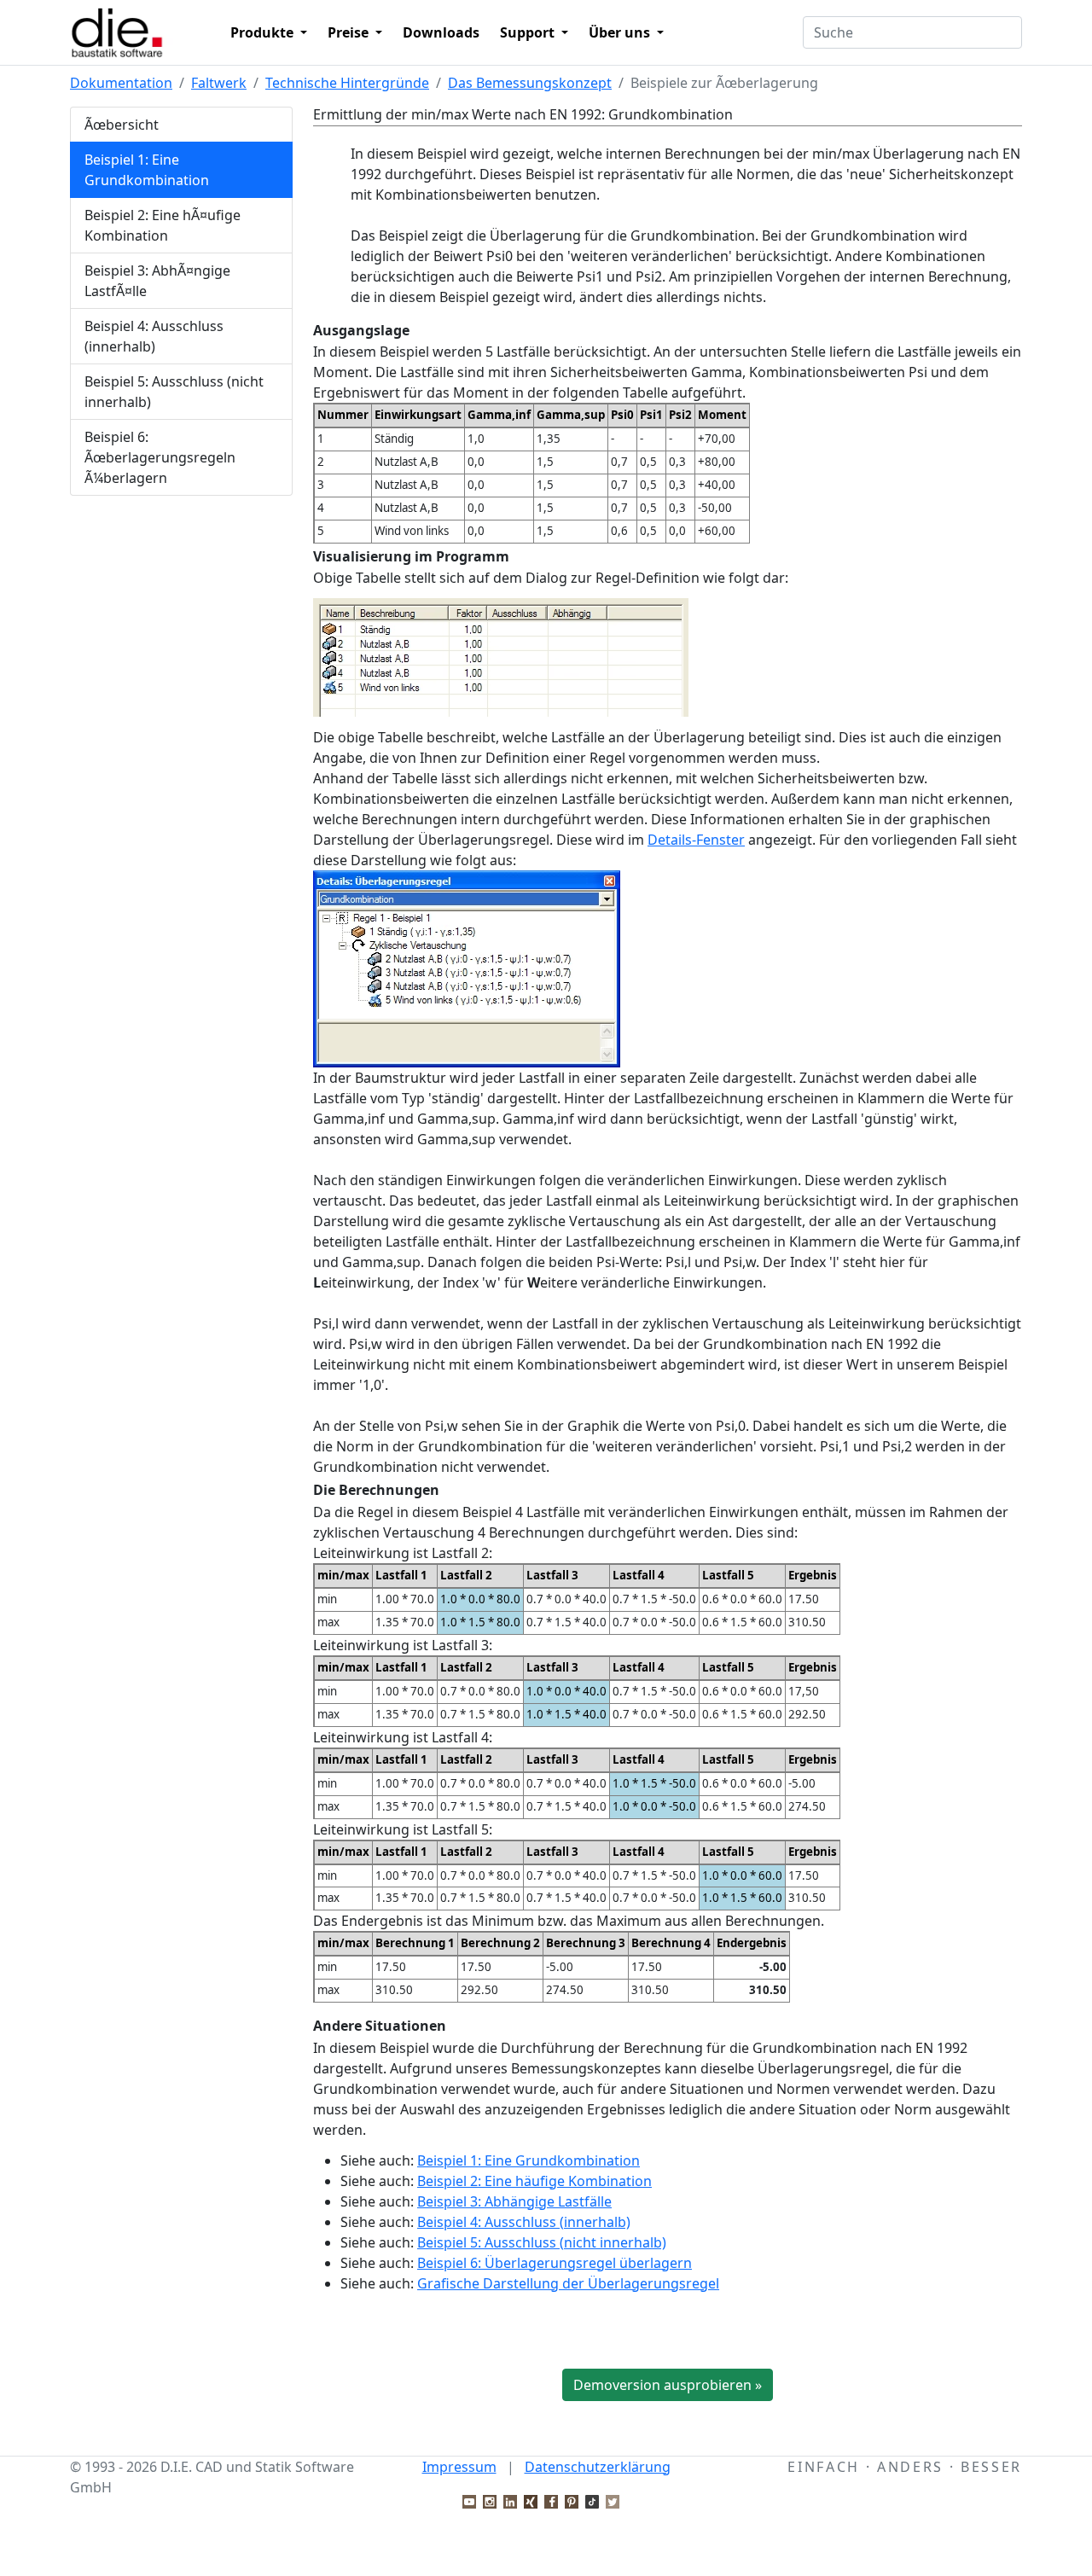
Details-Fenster (696, 840)
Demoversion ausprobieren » (668, 2385)
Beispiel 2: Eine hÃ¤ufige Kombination (163, 225)
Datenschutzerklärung (598, 2467)
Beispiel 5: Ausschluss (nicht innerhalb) (174, 392)
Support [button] (529, 32)
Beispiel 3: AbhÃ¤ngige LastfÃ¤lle (157, 281)
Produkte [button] (264, 32)
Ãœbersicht (122, 125)
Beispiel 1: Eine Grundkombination (147, 170)
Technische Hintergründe (347, 83)
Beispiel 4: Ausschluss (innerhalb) (154, 336)
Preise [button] (350, 32)
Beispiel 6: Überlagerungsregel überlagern (555, 2263)
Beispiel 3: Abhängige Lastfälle (514, 2201)
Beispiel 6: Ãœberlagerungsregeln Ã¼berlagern (160, 457)
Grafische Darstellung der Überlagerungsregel (568, 2283)
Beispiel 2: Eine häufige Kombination (534, 2181)
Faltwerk (219, 83)
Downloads (441, 32)
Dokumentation (121, 83)
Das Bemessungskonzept (530, 83)
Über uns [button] (621, 32)
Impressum (459, 2467)
